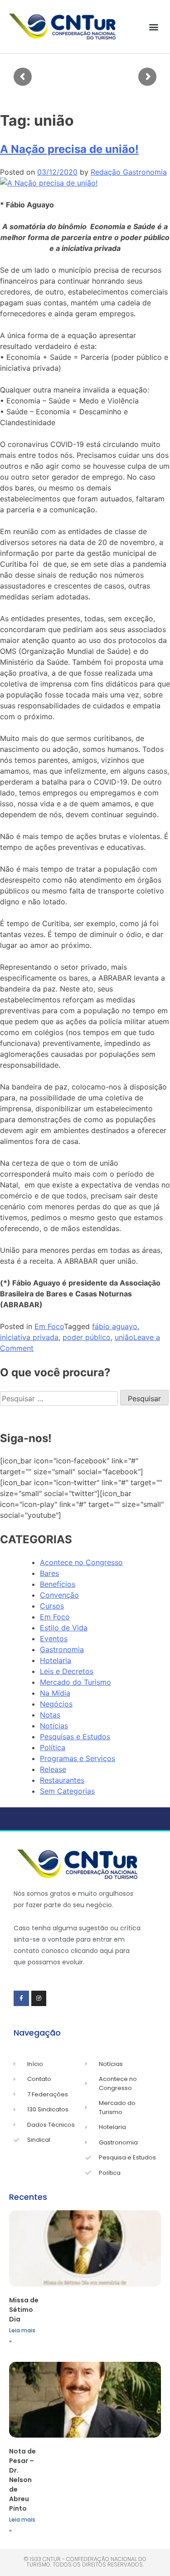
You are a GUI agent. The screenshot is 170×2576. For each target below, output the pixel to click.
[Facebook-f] (21, 1998)
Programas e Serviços (78, 1758)
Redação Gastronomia (129, 172)
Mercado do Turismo (75, 1682)
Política (53, 1747)
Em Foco (49, 1326)
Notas (50, 1715)
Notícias (54, 1726)
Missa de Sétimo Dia (24, 2310)
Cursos (52, 1606)
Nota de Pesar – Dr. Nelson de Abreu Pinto (22, 2480)
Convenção (59, 1595)
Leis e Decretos (67, 1671)
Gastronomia (62, 1649)
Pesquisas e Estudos (75, 1737)
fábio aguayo (115, 1326)
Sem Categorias (67, 1791)
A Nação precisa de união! (69, 149)
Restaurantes (62, 1780)
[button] (153, 27)
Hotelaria (56, 1660)
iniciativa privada (29, 1337)
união (124, 1337)
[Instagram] (39, 1998)
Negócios (56, 1704)
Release (53, 1769)
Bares (49, 1573)
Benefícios (58, 1584)
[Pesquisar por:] (60, 1398)
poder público (87, 1337)
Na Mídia (55, 1693)
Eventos (54, 1639)
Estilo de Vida (64, 1628)
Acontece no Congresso (81, 1562)
